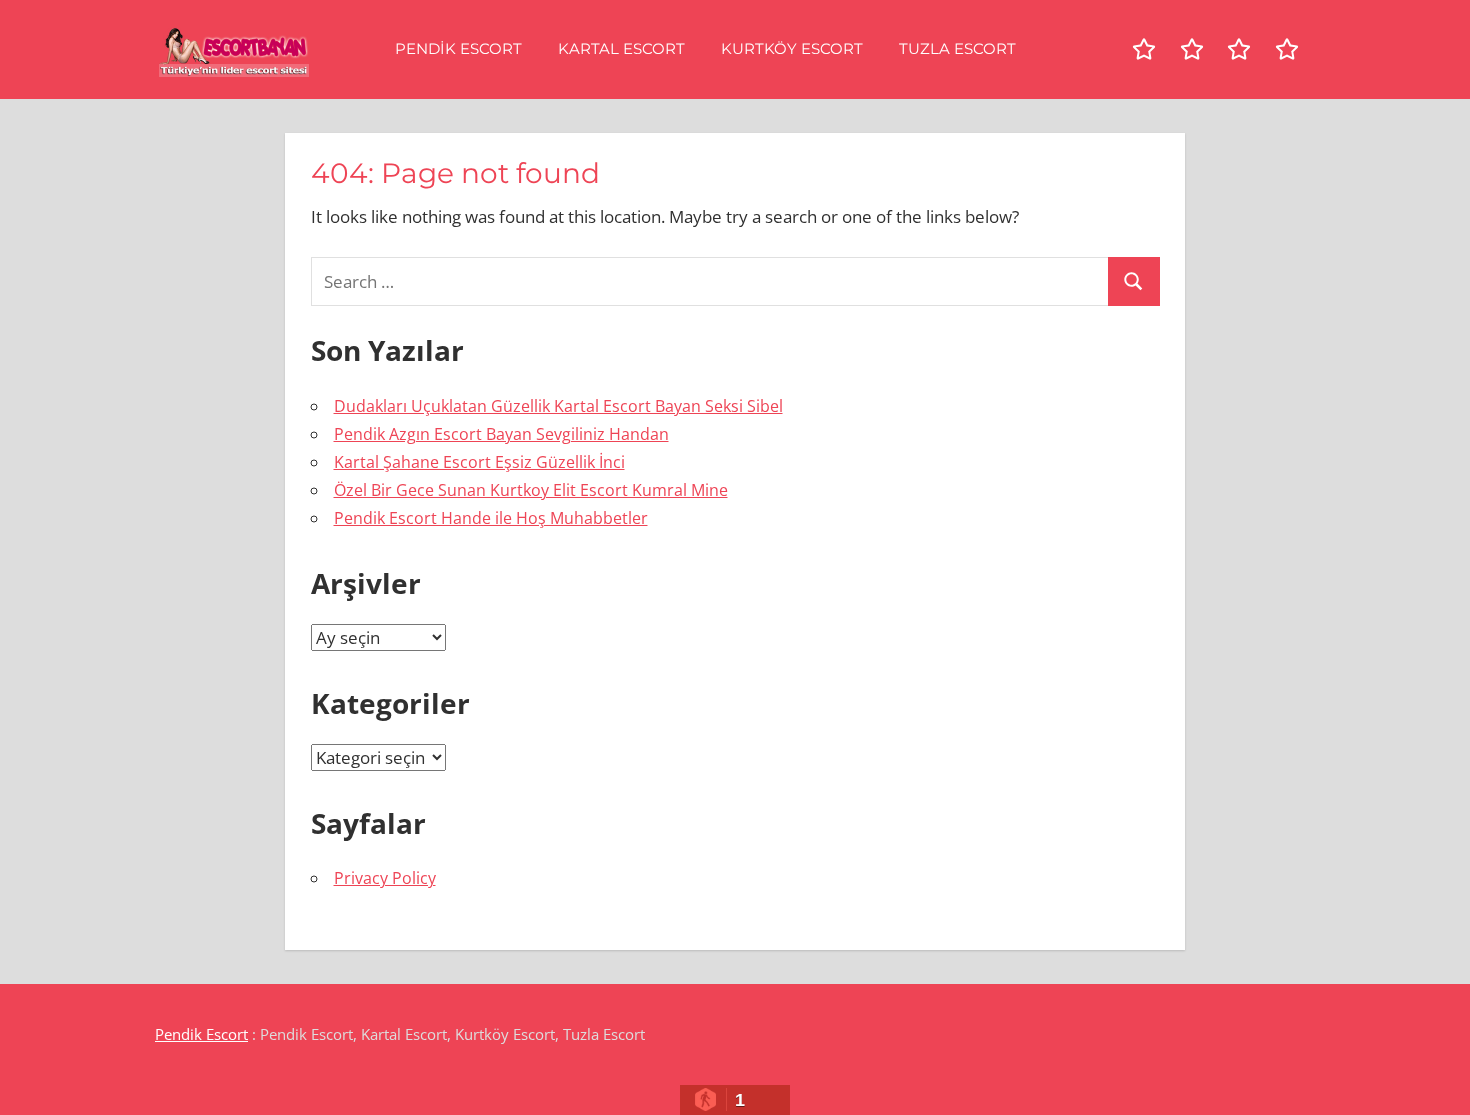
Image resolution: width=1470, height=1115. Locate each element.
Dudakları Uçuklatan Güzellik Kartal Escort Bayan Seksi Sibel (558, 406)
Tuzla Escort (957, 48)
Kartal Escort (621, 48)
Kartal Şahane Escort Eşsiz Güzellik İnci (479, 462)
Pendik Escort (458, 48)
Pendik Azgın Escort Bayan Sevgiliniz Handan (501, 434)
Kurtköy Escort (792, 48)
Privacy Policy (385, 878)
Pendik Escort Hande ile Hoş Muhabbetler (491, 518)
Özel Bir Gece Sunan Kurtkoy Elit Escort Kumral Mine (531, 490)
